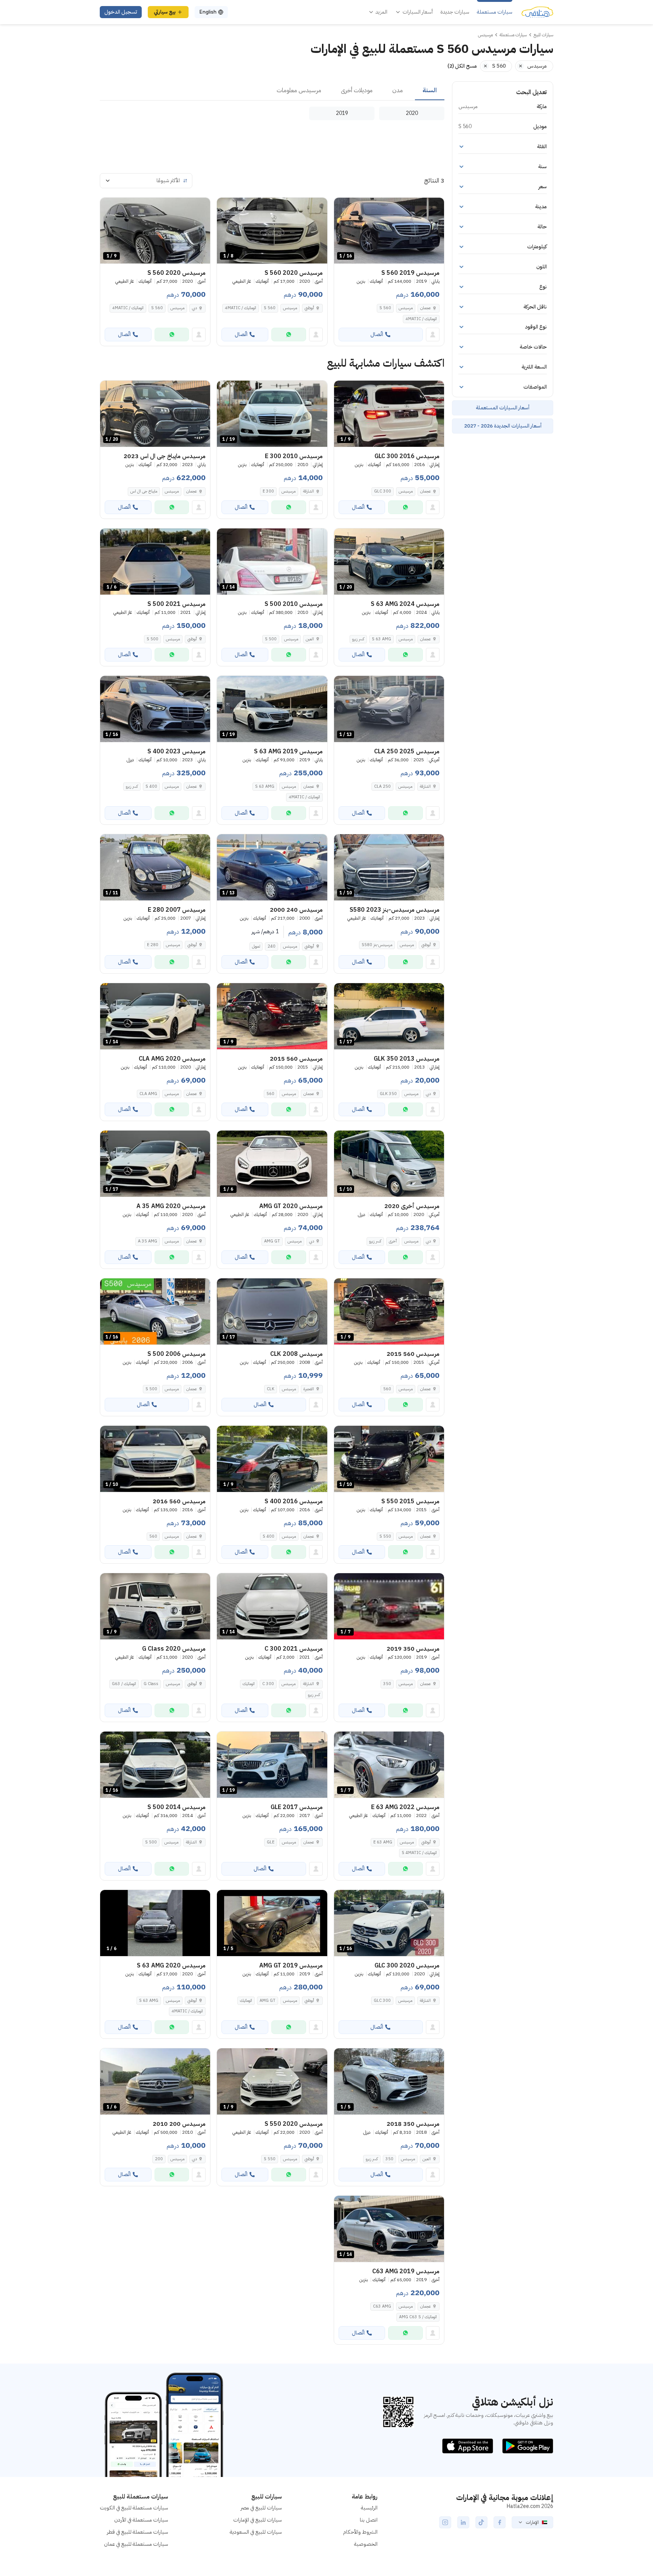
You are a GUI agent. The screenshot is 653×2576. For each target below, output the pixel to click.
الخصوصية (366, 2544)
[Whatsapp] (289, 335)
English (208, 12)
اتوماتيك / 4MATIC (421, 319)
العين (310, 639)
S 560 (385, 308)
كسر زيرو (358, 639)
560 (270, 1094)
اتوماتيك (249, 1684)
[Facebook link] (500, 2522)
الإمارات (532, 2522)
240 (272, 946)
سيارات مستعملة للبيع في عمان (136, 2544)
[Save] (343, 207)
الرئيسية (369, 2508)
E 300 (268, 491)
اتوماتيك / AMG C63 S (418, 2317)
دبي (194, 308)
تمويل (256, 946)
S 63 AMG (381, 639)
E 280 (153, 945)
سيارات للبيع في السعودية (256, 2532)
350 (387, 1684)
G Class (151, 1684)
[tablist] (272, 91)
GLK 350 (388, 1094)
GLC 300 (383, 491)
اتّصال (377, 334)
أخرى (393, 1241)
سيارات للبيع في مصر (261, 2508)
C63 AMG (382, 2306)
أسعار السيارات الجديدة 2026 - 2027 (503, 426)
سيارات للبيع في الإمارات (258, 2520)
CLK (271, 1389)
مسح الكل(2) (462, 66)
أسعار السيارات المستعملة (503, 408)
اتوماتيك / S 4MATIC (419, 1853)
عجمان (426, 308)
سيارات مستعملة (495, 12)
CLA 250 (382, 786)
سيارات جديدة (455, 12)
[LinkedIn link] (463, 2522)
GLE (271, 1842)
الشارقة (309, 491)
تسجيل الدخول (121, 12)
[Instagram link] (445, 2522)
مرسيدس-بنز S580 (377, 945)
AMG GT (272, 1241)
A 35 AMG (148, 1241)
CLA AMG (148, 1094)
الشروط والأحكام (360, 2532)
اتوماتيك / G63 (124, 1684)
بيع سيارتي (165, 12)
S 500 (271, 639)
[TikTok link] (481, 2522)
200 (159, 2159)
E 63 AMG (383, 1842)
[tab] (430, 91)
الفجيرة (309, 1389)
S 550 (385, 1536)
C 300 (268, 1684)
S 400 (151, 786)
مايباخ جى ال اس (144, 491)
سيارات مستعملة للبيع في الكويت (134, 2508)
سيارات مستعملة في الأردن (141, 2520)
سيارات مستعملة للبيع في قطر (138, 2532)
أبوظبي (309, 308)
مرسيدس (406, 308)
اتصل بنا (369, 2520)
